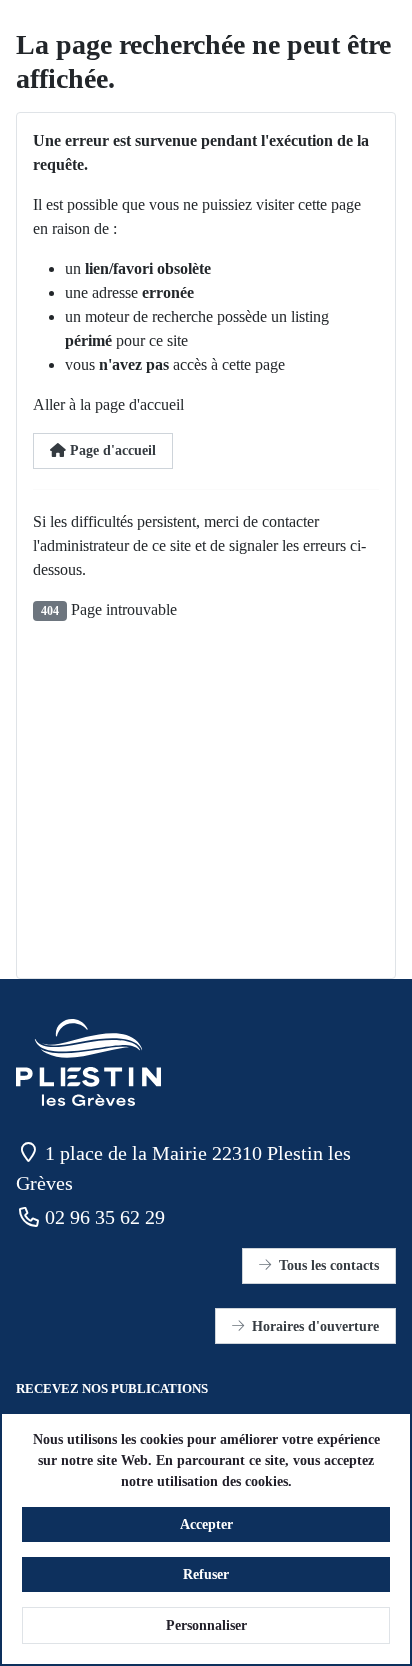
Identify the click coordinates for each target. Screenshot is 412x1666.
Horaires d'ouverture (315, 1326)
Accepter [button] (206, 1524)
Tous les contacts (329, 1265)
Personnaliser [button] (206, 1625)
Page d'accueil (111, 450)
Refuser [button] (206, 1574)
